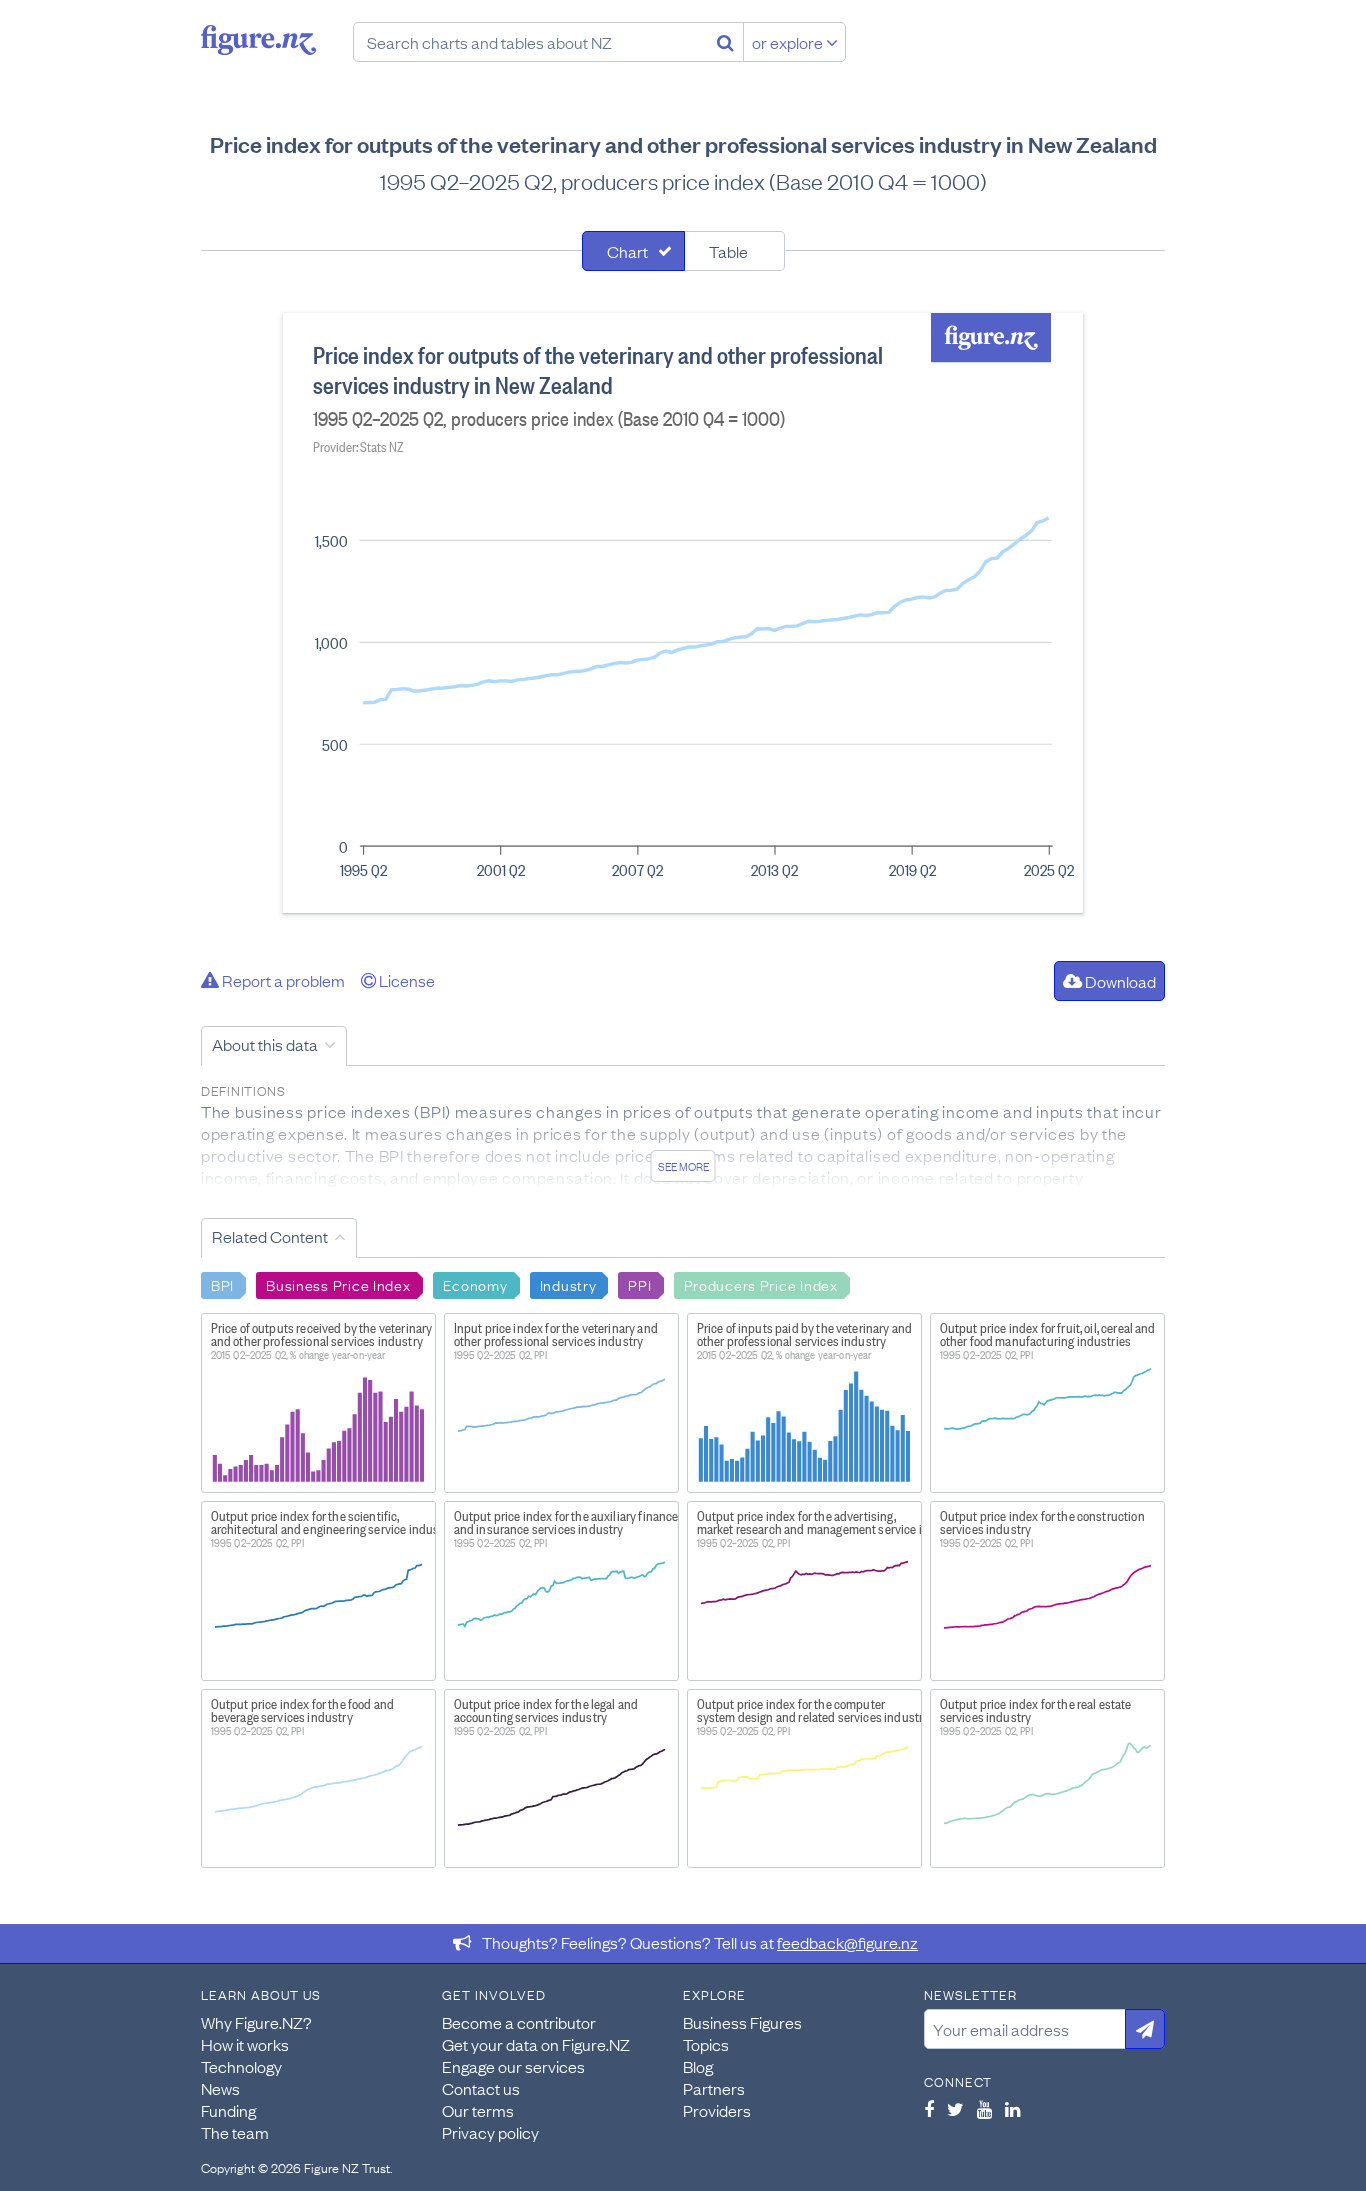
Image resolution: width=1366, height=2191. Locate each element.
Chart (627, 251)
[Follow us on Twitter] (955, 2109)
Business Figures (742, 2022)
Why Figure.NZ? (256, 2022)
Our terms (478, 2110)
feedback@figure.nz (847, 1942)
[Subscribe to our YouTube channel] (984, 2109)
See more (683, 1166)
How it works (245, 2044)
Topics (706, 2044)
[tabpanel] (683, 613)
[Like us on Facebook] (929, 2109)
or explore (789, 42)
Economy (475, 1284)
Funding (228, 2110)
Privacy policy (490, 2132)
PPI (639, 1284)
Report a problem (282, 980)
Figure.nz (258, 40)
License (405, 980)
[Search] (725, 42)
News (220, 2088)
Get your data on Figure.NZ (536, 2044)
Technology (241, 2066)
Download (1119, 981)
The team (235, 2132)
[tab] (633, 251)
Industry (568, 1284)
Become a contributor (519, 2022)
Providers (717, 2110)
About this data (265, 1044)
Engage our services (513, 2066)
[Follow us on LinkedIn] (1012, 2109)
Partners (714, 2088)
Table (728, 251)
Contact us (481, 2088)
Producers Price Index (761, 1284)
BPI (222, 1284)
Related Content (270, 1236)
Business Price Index (338, 1284)
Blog (698, 2066)
